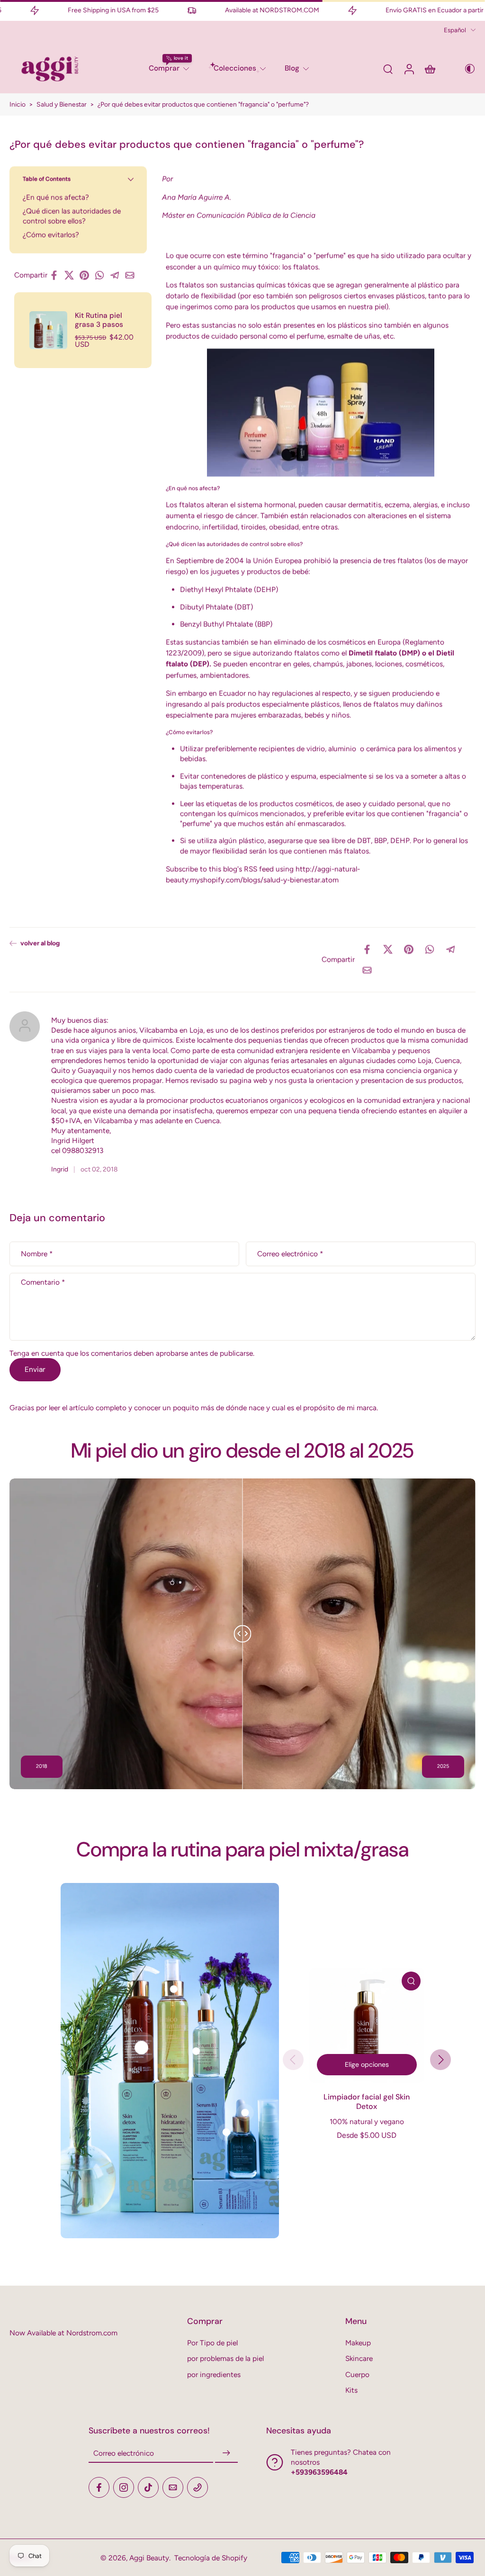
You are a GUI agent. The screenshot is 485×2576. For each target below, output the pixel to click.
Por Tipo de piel (212, 2343)
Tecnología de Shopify (211, 2558)
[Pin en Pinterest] (87, 275)
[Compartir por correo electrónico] (133, 275)
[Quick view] (411, 1981)
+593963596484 (319, 2472)
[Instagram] (124, 2487)
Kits (351, 2390)
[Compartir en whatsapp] (102, 275)
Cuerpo (357, 2374)
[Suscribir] (226, 2453)
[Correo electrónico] (173, 2487)
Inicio (18, 104)
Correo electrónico (290, 1254)
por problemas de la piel (225, 2358)
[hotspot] (142, 2048)
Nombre (37, 1254)
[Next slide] (440, 2060)
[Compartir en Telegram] (117, 275)
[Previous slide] (293, 2060)
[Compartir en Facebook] (57, 275)
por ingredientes (214, 2374)
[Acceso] (409, 69)
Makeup (358, 2343)
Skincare (359, 2358)
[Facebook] (99, 2487)
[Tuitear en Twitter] (72, 275)
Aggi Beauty (149, 2558)
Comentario (43, 1282)
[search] (388, 69)
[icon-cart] (430, 69)
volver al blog (40, 943)
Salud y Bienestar (62, 104)
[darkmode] (463, 69)
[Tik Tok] (148, 2487)
